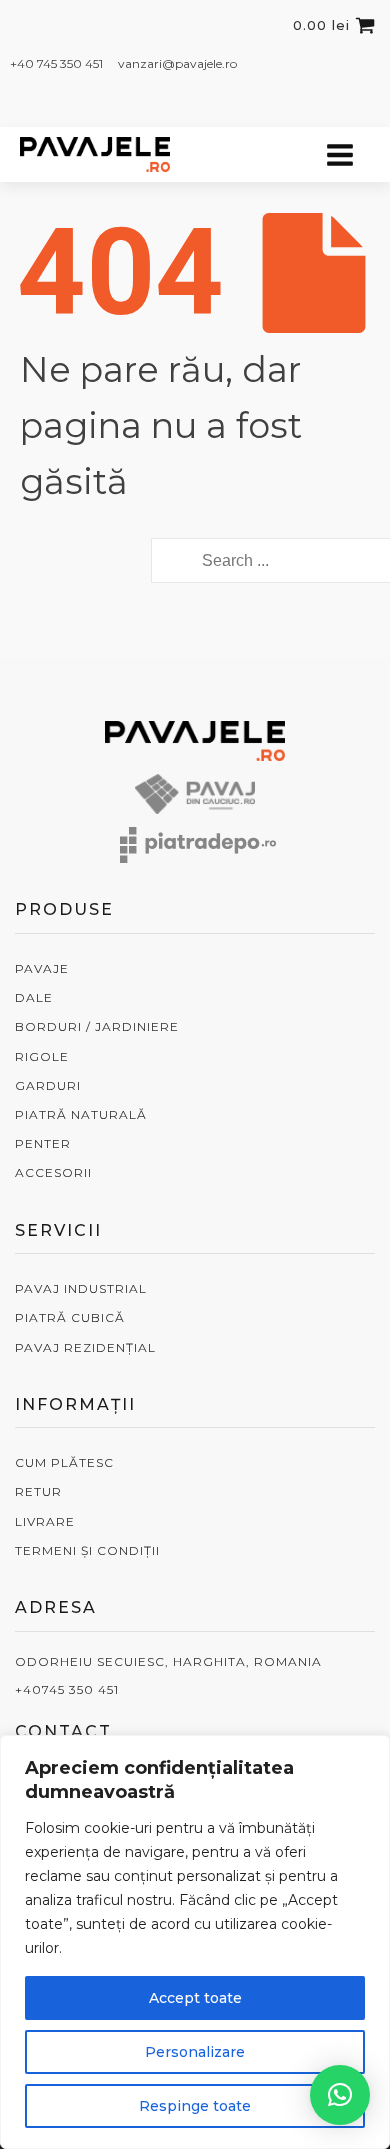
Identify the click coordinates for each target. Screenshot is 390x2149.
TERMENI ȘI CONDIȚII (87, 1550)
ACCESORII (53, 1172)
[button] (340, 2095)
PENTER (43, 1143)
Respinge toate (195, 2106)
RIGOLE (42, 1056)
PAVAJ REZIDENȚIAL (85, 1347)
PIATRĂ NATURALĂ (81, 1114)
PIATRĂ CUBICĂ (70, 1317)
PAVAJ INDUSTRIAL (81, 1288)
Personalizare (195, 2052)
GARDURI (48, 1085)
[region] (195, 1942)
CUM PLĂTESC (64, 1462)
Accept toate (195, 1998)
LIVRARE (45, 1521)
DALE (34, 997)
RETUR (38, 1491)
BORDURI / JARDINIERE (97, 1026)
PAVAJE (42, 968)
